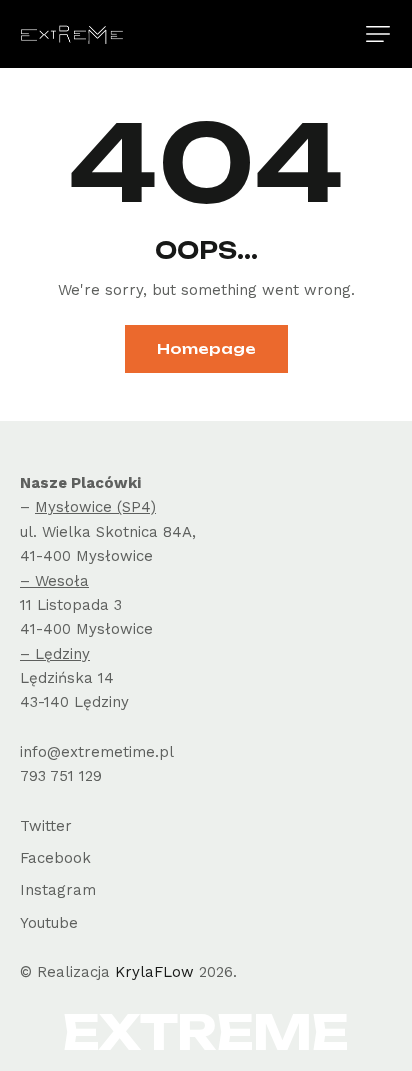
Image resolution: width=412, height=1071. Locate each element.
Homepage (206, 348)
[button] (378, 34)
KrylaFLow (154, 972)
